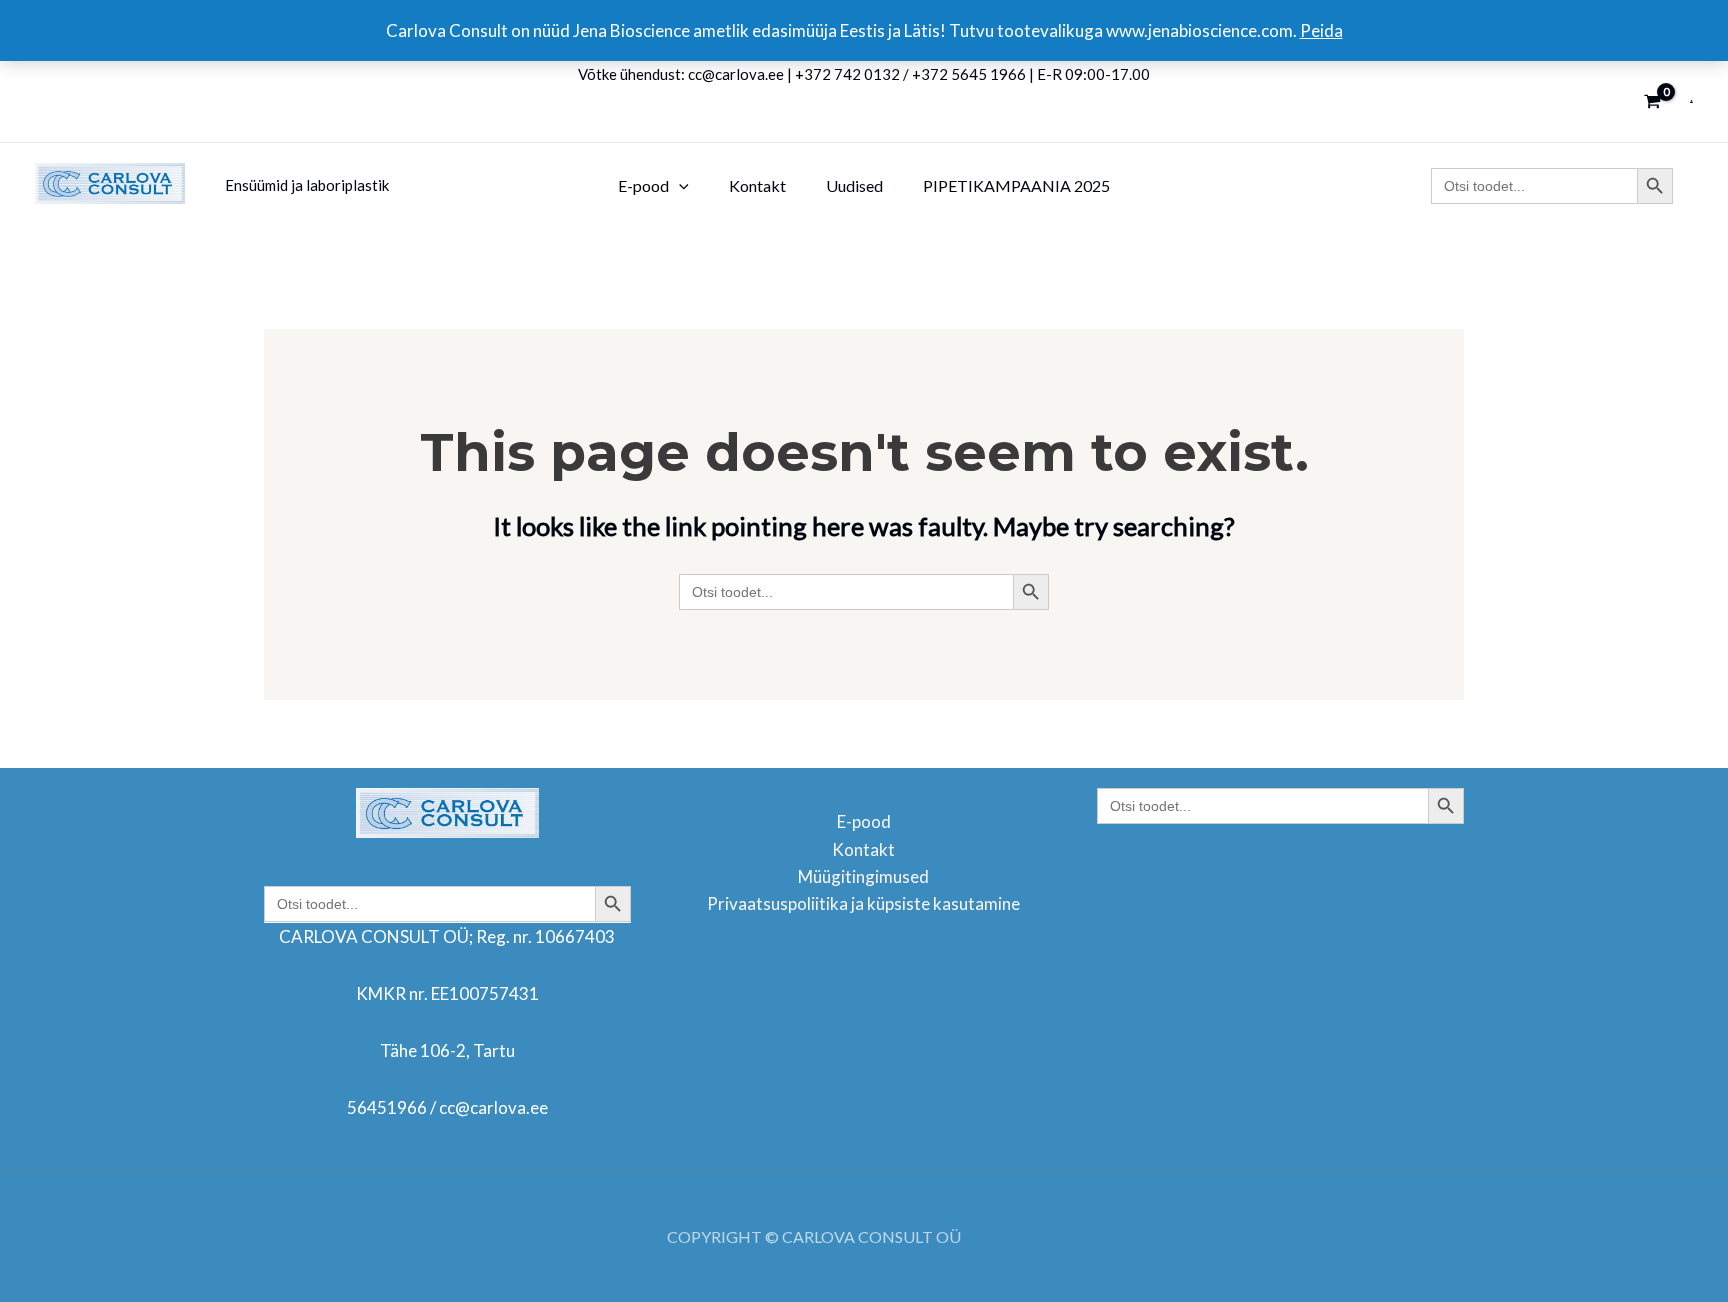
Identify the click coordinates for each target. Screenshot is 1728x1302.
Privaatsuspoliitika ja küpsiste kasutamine (863, 903)
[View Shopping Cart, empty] (1652, 101)
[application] (679, 185)
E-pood (864, 821)
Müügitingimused (863, 876)
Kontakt (863, 849)
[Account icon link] (1691, 101)
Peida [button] (1321, 30)
